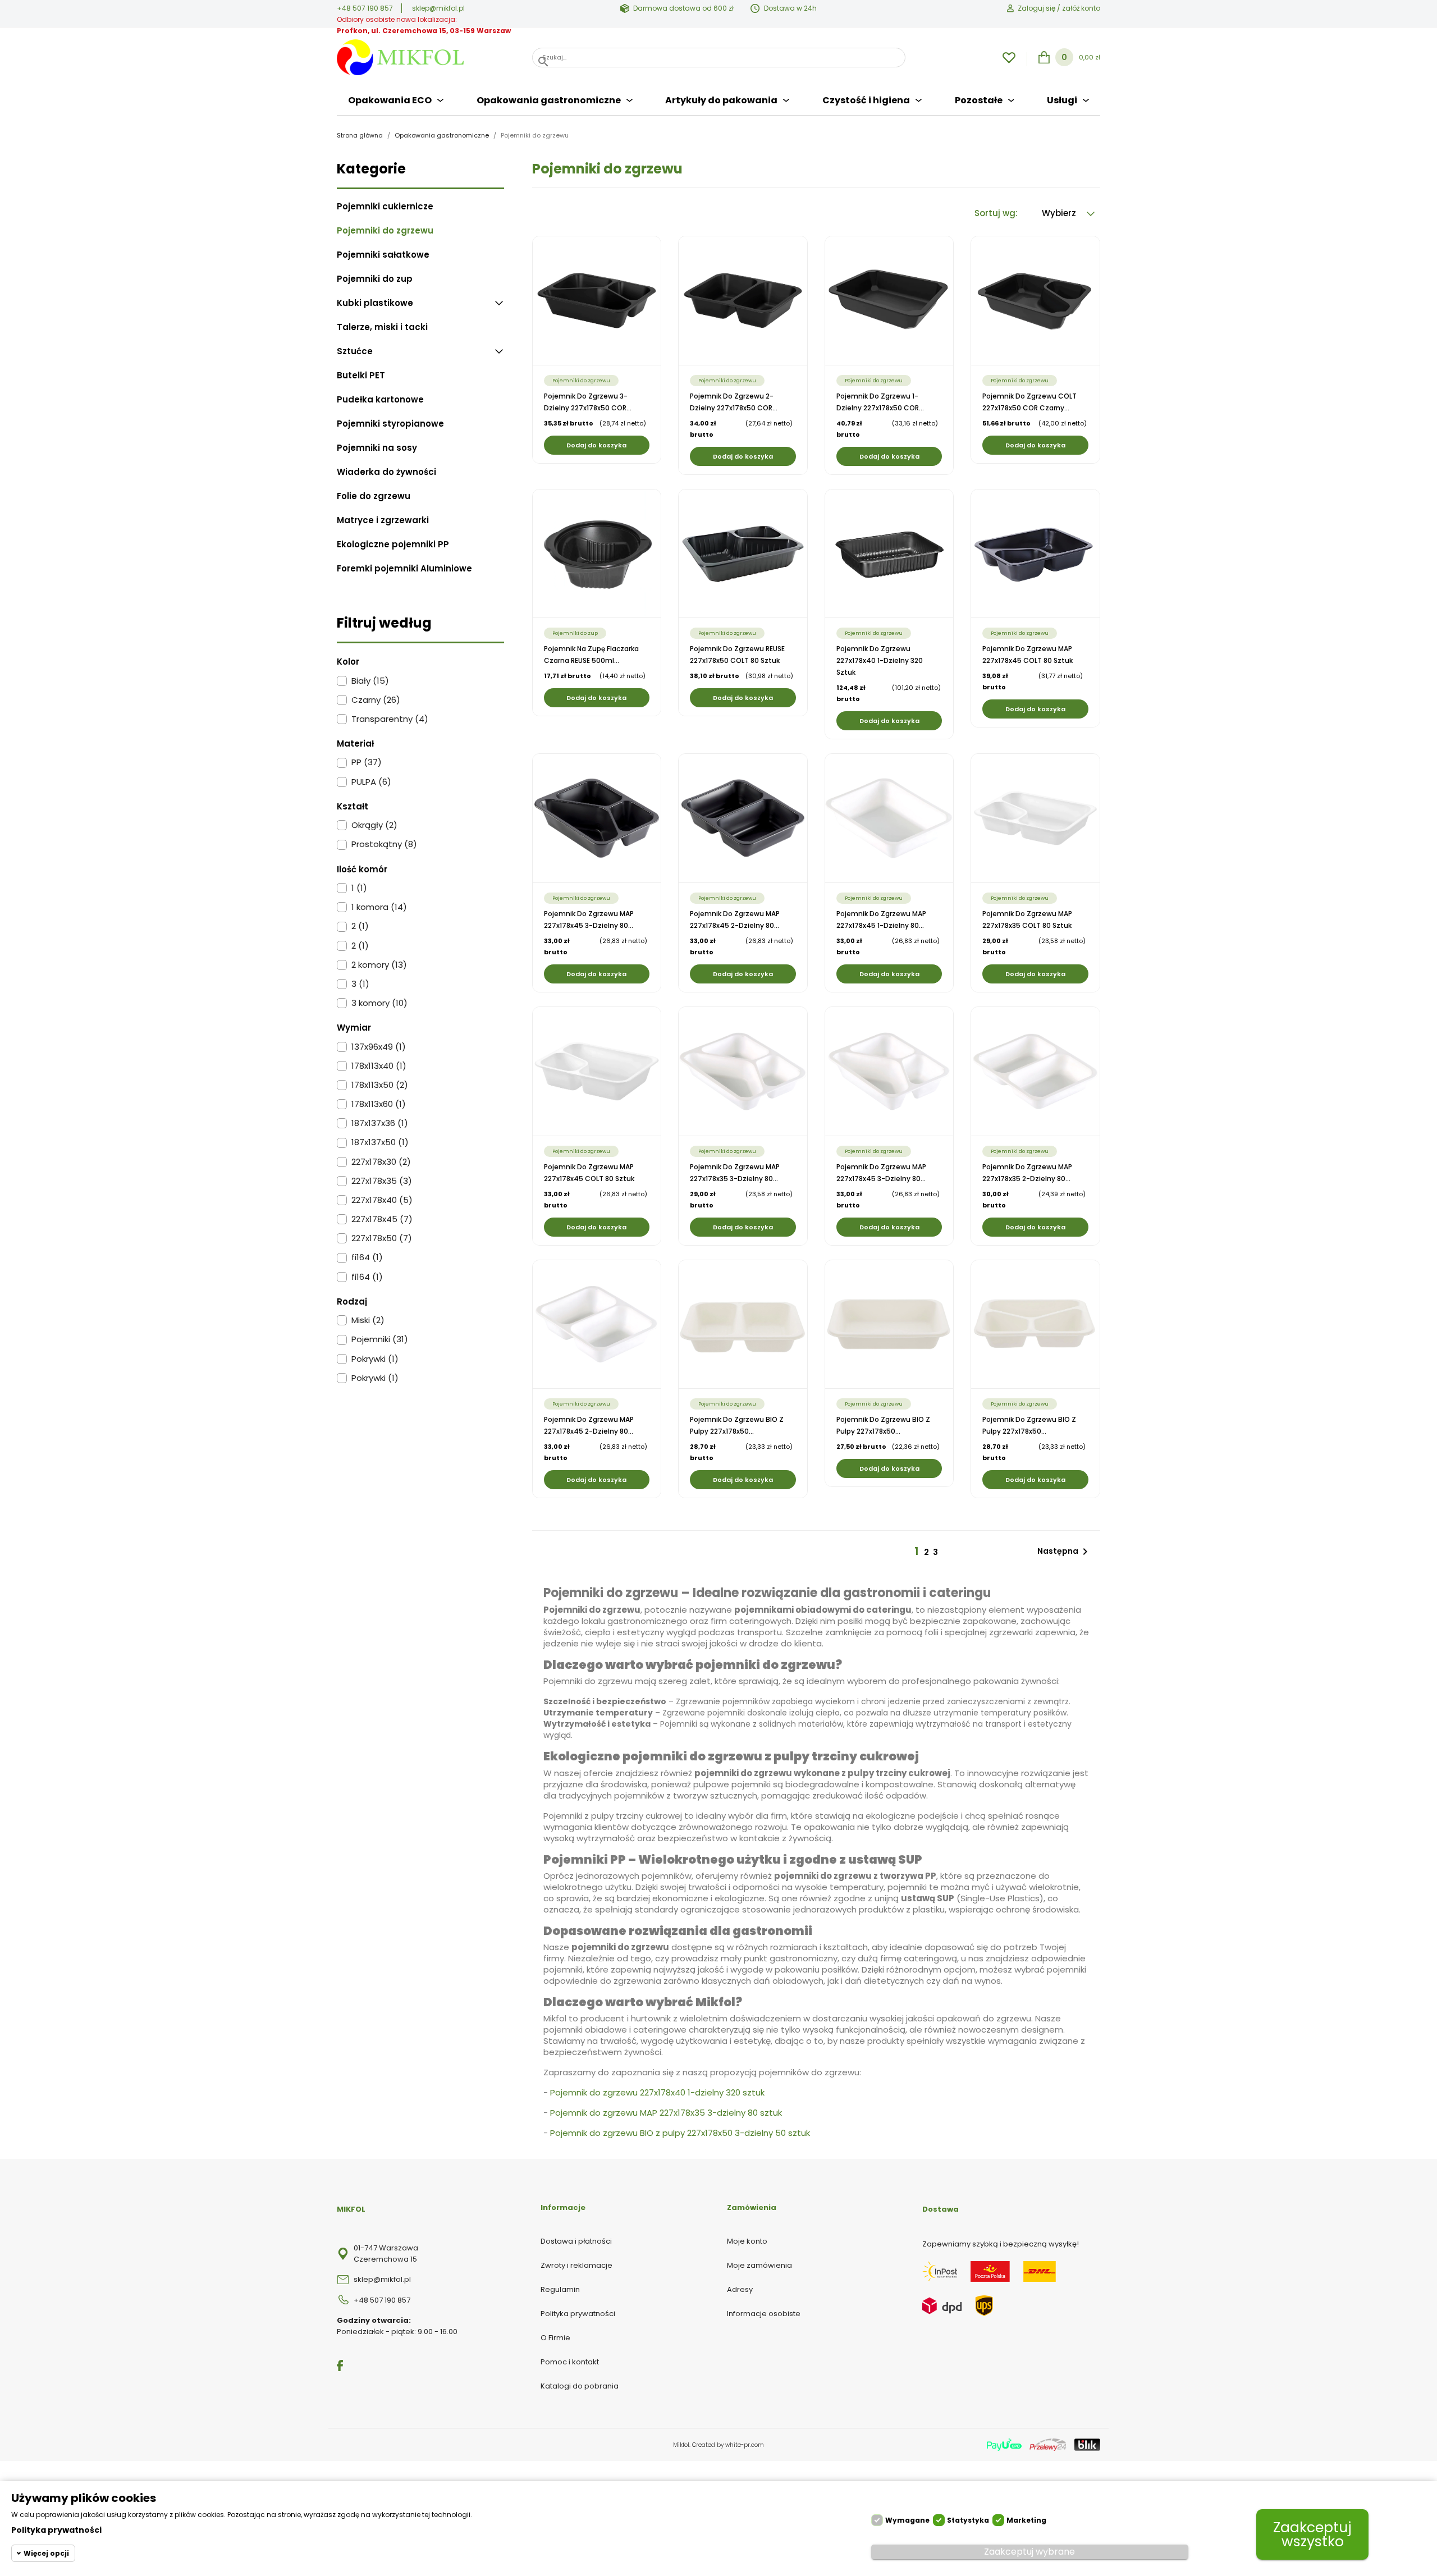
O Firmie (555, 2338)
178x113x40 (379, 1066)
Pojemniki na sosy (377, 448)
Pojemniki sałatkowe (383, 255)
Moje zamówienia (759, 2265)
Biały (370, 681)
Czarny (376, 700)
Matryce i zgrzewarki (383, 520)
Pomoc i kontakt (570, 2362)
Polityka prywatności (578, 2314)
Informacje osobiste (764, 2314)
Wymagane (907, 2520)
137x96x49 (379, 1047)
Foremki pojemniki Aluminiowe (404, 569)
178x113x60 (379, 1104)
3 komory (379, 1003)
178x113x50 (380, 1085)
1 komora (379, 907)
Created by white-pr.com (728, 2445)
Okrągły (374, 825)
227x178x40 (382, 1200)
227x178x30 (381, 1162)
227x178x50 (382, 1238)
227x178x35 (382, 1181)
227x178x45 (382, 1219)
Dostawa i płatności (576, 2241)
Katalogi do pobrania (580, 2386)
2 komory (379, 965)
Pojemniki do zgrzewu (385, 231)
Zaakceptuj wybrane (1029, 2552)
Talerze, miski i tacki (382, 327)
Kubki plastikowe (375, 303)
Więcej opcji (46, 2553)
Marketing (1026, 2520)
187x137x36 (380, 1123)
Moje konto (747, 2241)
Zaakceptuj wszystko (1312, 2534)
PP (367, 762)
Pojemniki (380, 1339)
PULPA (371, 782)
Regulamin (560, 2289)
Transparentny (390, 719)
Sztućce (355, 351)
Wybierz (1060, 213)
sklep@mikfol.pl (438, 8)
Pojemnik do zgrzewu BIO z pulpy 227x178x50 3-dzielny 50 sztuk (680, 2133)
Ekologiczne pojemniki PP (393, 545)
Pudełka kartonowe (380, 400)
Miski (368, 1320)
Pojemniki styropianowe (390, 424)
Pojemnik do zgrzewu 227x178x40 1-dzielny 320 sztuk (880, 660)
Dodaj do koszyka (596, 445)
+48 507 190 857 (365, 8)
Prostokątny (384, 844)
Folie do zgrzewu (374, 496)
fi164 (367, 1257)
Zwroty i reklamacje (576, 2265)
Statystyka (968, 2520)
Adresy (740, 2289)
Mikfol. (683, 2445)
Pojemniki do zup (375, 279)
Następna (1065, 1552)
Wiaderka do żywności (386, 472)
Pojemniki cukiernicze (385, 207)
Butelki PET (361, 376)
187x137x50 (380, 1142)
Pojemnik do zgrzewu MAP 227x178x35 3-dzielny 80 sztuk (666, 2113)
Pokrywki (375, 1359)
